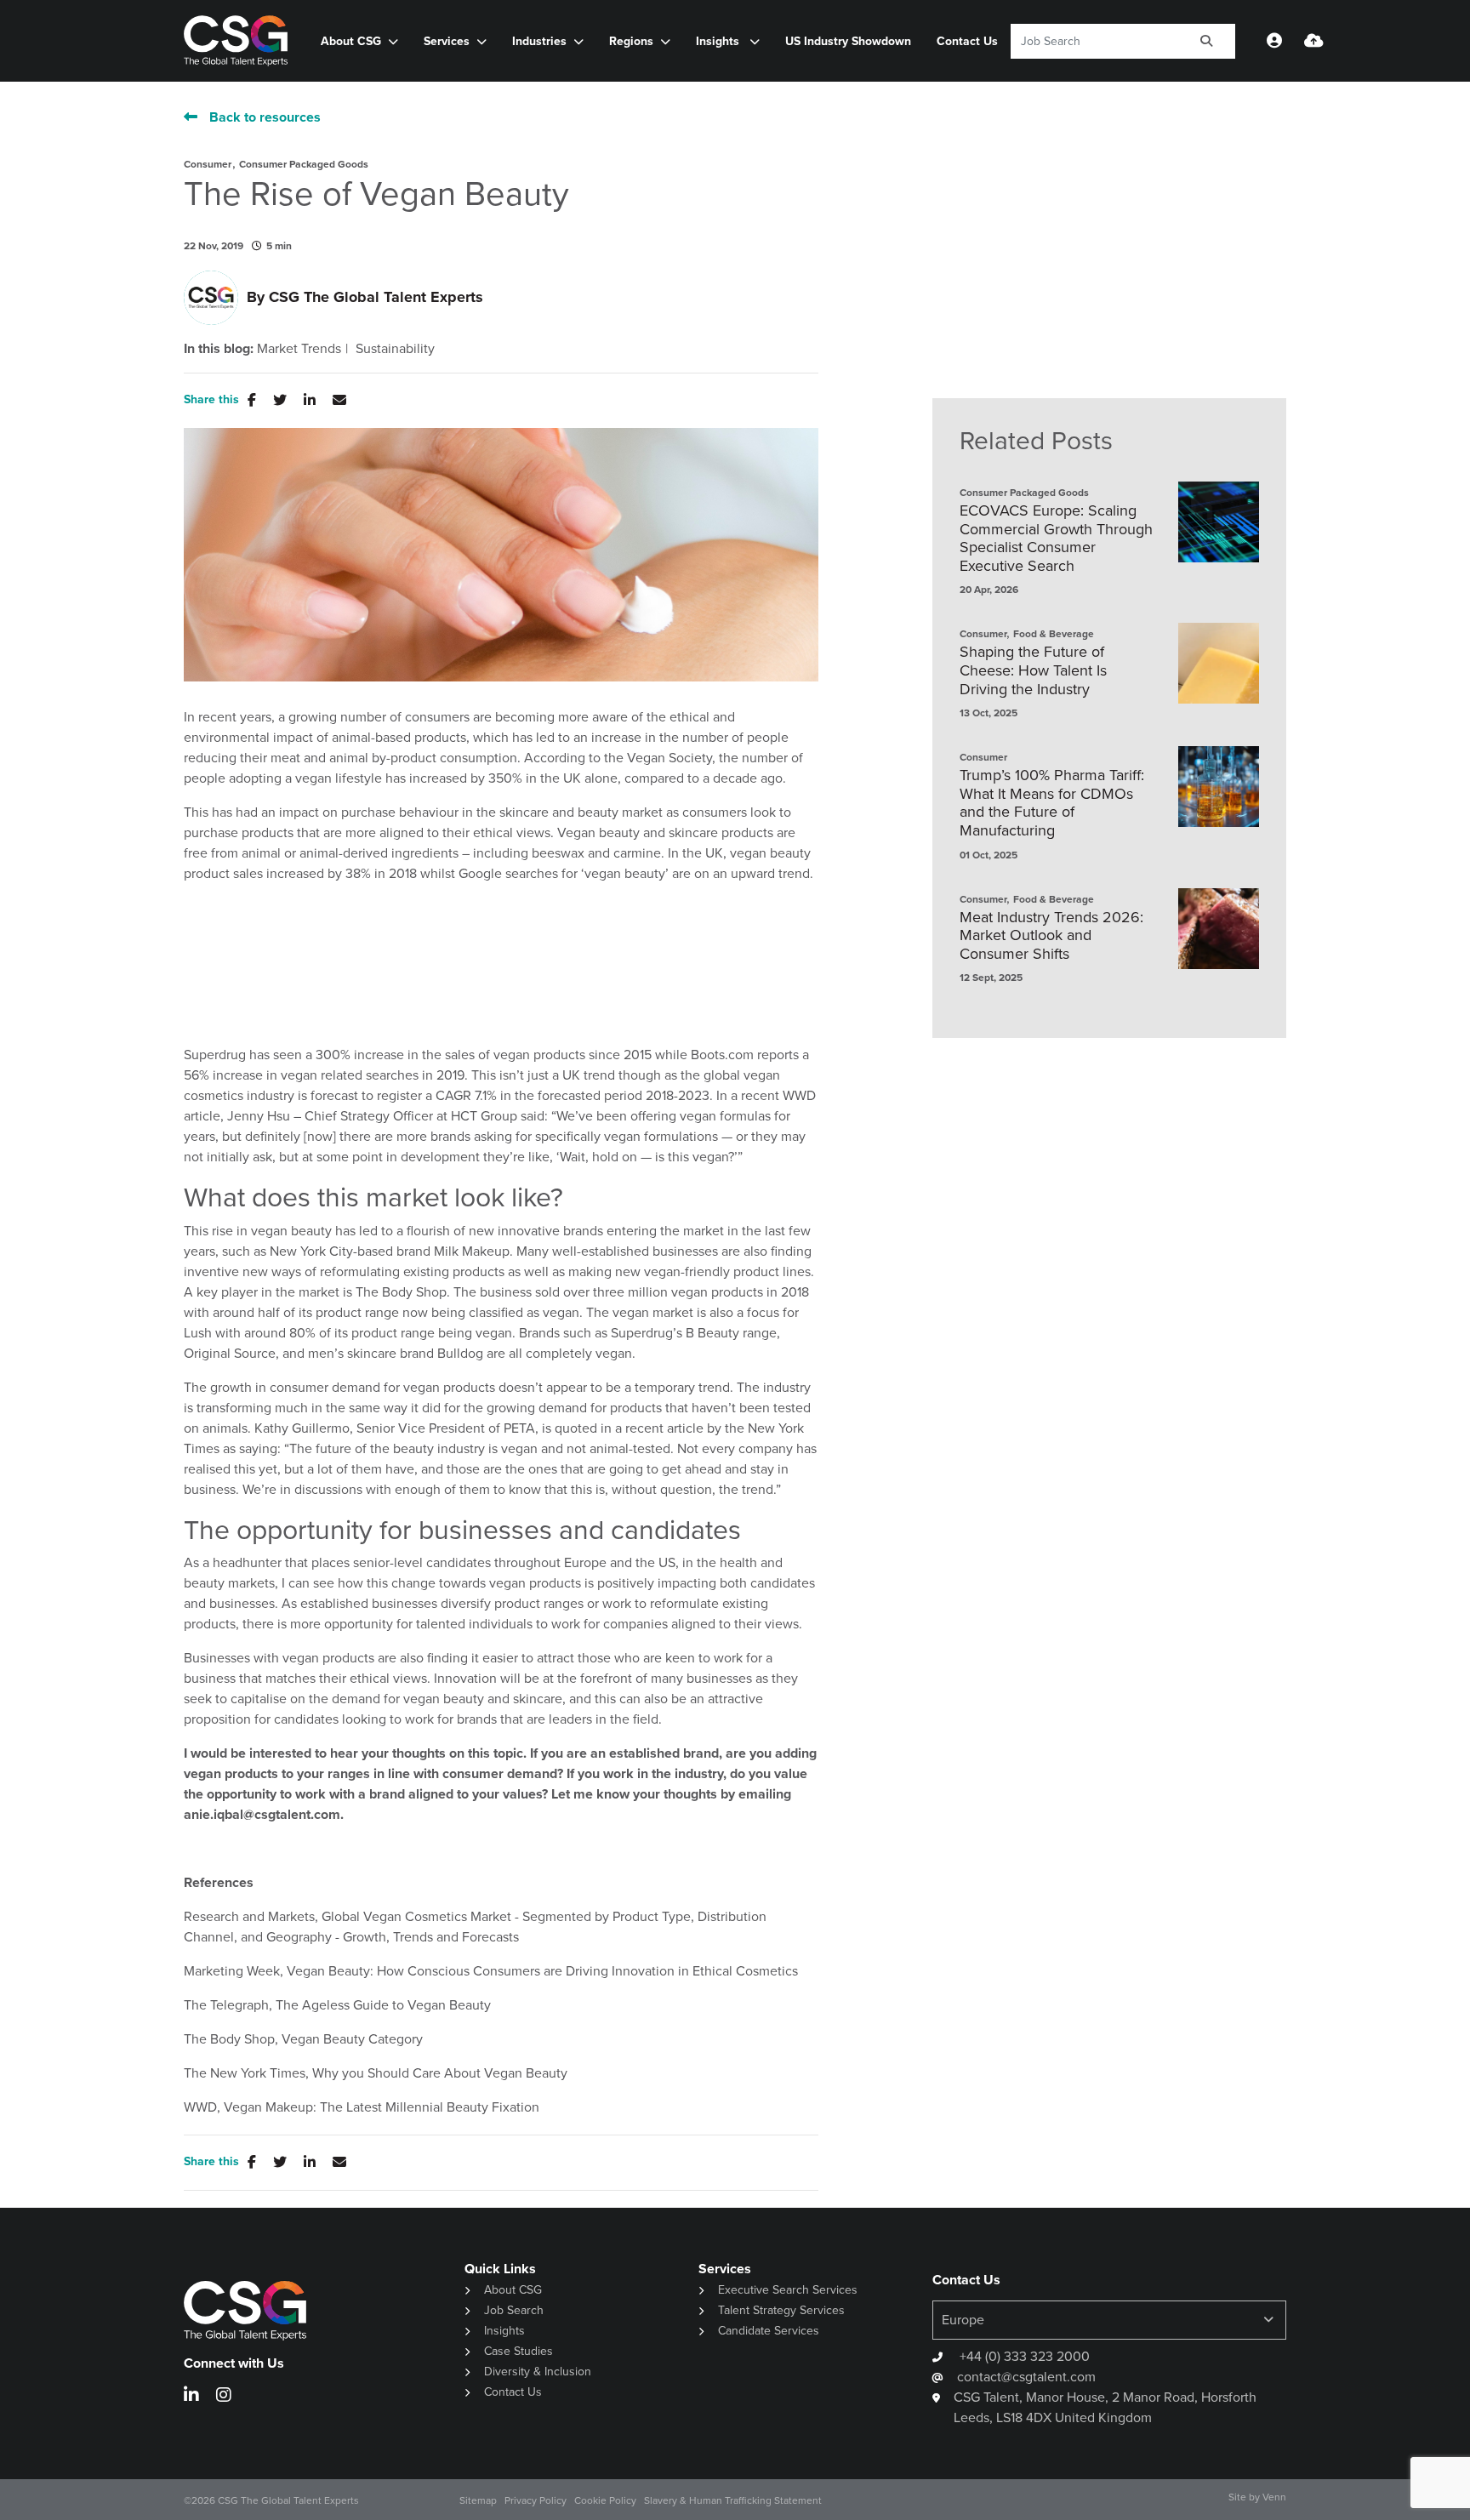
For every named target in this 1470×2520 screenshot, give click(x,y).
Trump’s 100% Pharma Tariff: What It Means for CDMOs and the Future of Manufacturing (1052, 803)
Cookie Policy (605, 2500)
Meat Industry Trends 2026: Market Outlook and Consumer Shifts (1051, 936)
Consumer (208, 164)
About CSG (513, 2290)
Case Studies (518, 2351)
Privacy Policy (536, 2500)
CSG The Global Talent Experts (376, 297)
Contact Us (967, 41)
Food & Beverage (1054, 634)
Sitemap (478, 2500)
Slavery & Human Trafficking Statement (733, 2500)
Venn (1274, 2497)
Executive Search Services (788, 2290)
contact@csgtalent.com (1026, 2377)
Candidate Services (769, 2331)
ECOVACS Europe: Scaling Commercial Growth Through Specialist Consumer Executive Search (1056, 539)
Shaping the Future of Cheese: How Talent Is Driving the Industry (1033, 671)
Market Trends (299, 349)
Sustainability (395, 349)
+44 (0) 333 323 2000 (1023, 2356)
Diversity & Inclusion (538, 2372)
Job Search (514, 2310)
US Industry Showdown (848, 41)
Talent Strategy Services (781, 2310)
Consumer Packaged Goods (304, 164)
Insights (719, 41)
